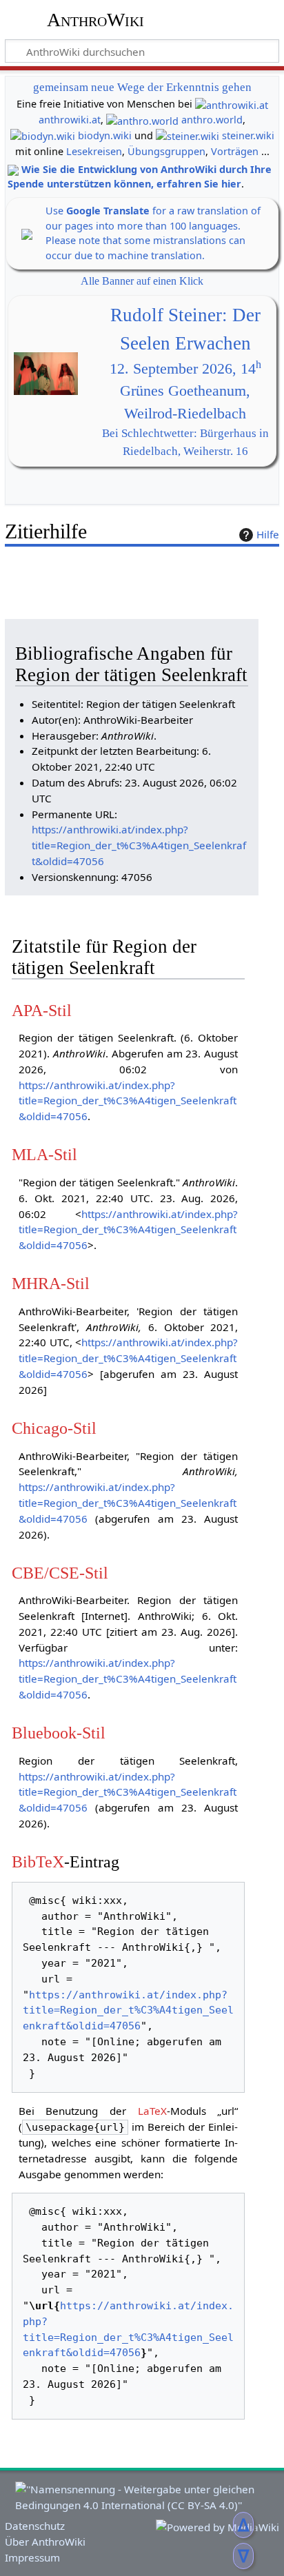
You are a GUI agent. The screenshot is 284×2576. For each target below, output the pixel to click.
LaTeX (152, 2111)
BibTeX (38, 1862)
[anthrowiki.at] (232, 104)
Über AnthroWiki (45, 2542)
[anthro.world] (142, 120)
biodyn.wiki (105, 135)
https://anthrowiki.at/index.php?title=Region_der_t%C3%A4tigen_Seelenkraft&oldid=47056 (139, 845)
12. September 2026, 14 (185, 369)
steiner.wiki (248, 135)
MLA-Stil (44, 1154)
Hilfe (268, 534)
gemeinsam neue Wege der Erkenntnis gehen (142, 87)
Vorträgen (235, 151)
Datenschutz (35, 2526)
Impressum (32, 2557)
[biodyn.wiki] (43, 135)
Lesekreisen (94, 151)
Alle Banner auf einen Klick (142, 281)
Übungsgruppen (166, 151)
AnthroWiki (95, 20)
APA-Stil (42, 1010)
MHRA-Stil (51, 1283)
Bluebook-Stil (59, 1733)
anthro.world (212, 120)
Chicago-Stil (54, 1428)
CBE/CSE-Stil (60, 1573)
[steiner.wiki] (187, 135)
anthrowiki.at (70, 120)
